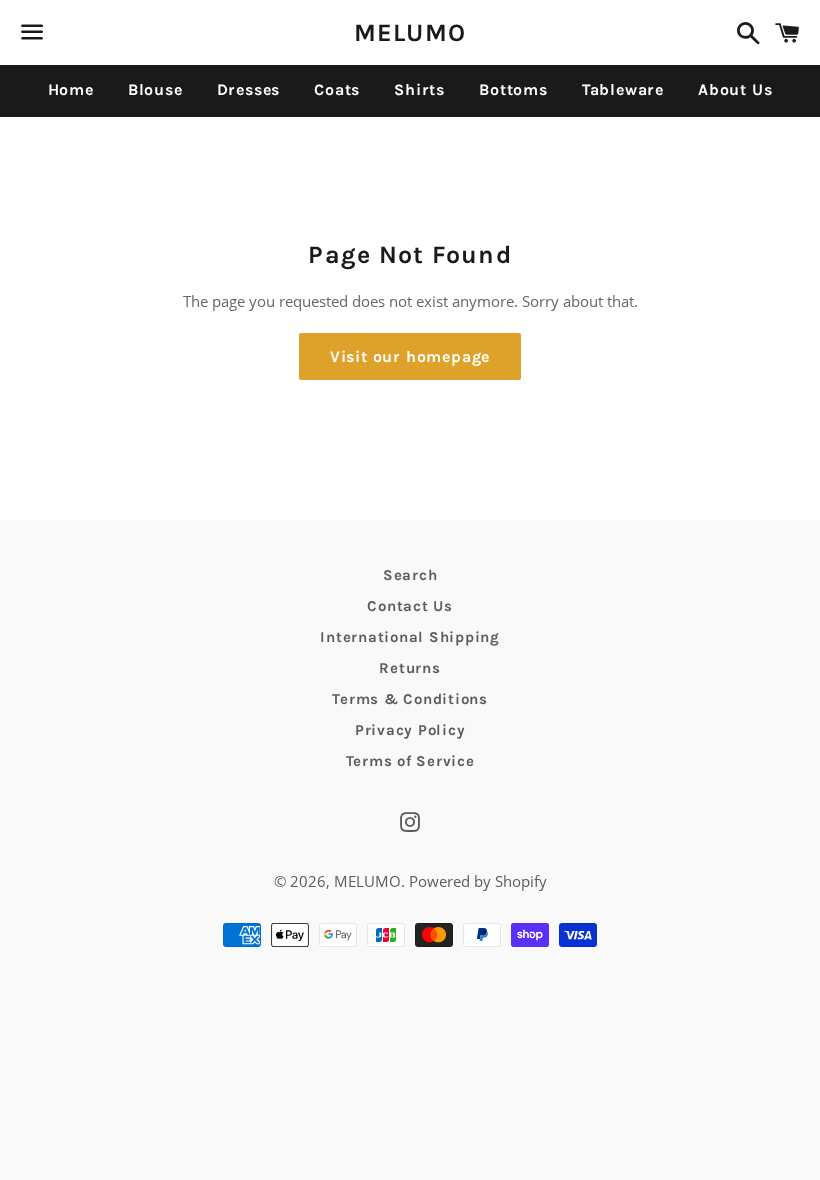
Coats (337, 89)
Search (410, 575)
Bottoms (513, 89)
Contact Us (410, 606)
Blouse (155, 89)
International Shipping (410, 637)
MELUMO (410, 32)
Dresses (249, 89)
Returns (409, 668)
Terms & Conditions (410, 699)
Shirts (419, 89)
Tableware (623, 89)
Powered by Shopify (478, 881)
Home (71, 89)
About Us (735, 89)
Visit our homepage (410, 356)
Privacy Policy (410, 730)
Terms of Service (410, 761)
